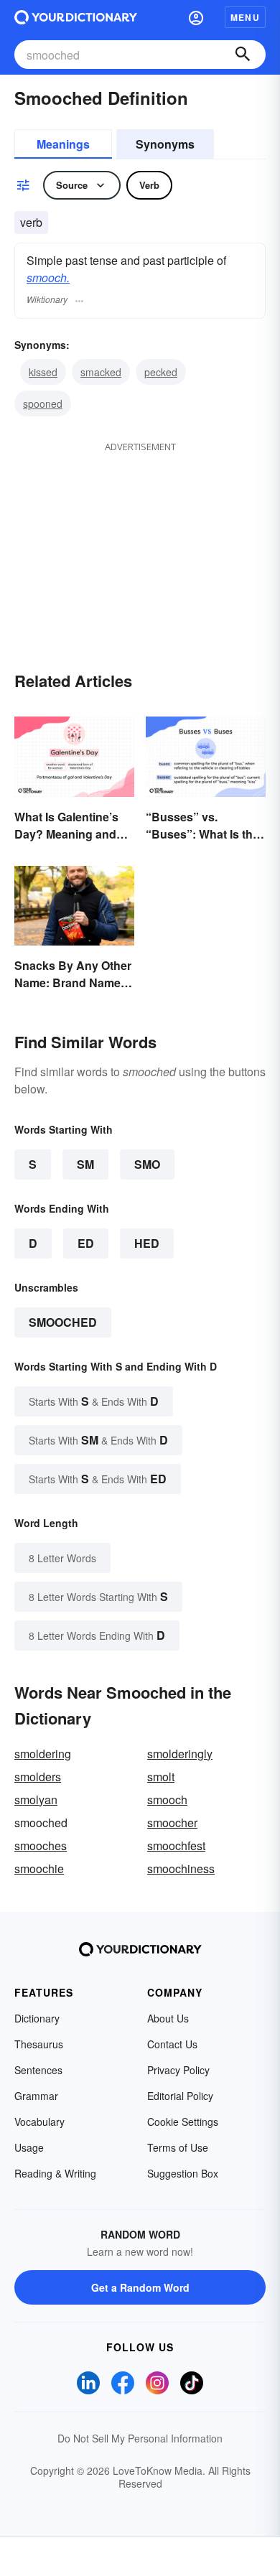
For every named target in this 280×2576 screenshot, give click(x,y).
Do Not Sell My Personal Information (140, 2438)
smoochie (39, 1868)
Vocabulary (39, 2122)
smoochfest (176, 1845)
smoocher (172, 1823)
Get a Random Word (140, 2287)
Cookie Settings (183, 2122)
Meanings (63, 144)
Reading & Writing (55, 2173)
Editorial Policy (180, 2096)
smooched (63, 1322)
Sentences (38, 2070)
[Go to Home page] (76, 17)
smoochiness (181, 1868)
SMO (147, 1164)
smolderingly (180, 1754)
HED (147, 1243)
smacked (101, 372)
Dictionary (37, 2018)
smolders (38, 1777)
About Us (168, 2018)
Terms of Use (178, 2147)
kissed (43, 372)
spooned (43, 403)
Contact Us (172, 2044)
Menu (245, 17)
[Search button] (243, 55)
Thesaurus (39, 2044)
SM (85, 1164)
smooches (41, 1845)
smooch (167, 1800)
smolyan (36, 1800)
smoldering (43, 1754)
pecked (161, 372)
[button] (196, 17)
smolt (161, 1777)
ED (86, 1243)
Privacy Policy (178, 2070)
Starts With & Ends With (94, 1401)
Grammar (36, 2096)
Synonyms (165, 144)
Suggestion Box (183, 2173)
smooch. (48, 277)
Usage (29, 2147)
